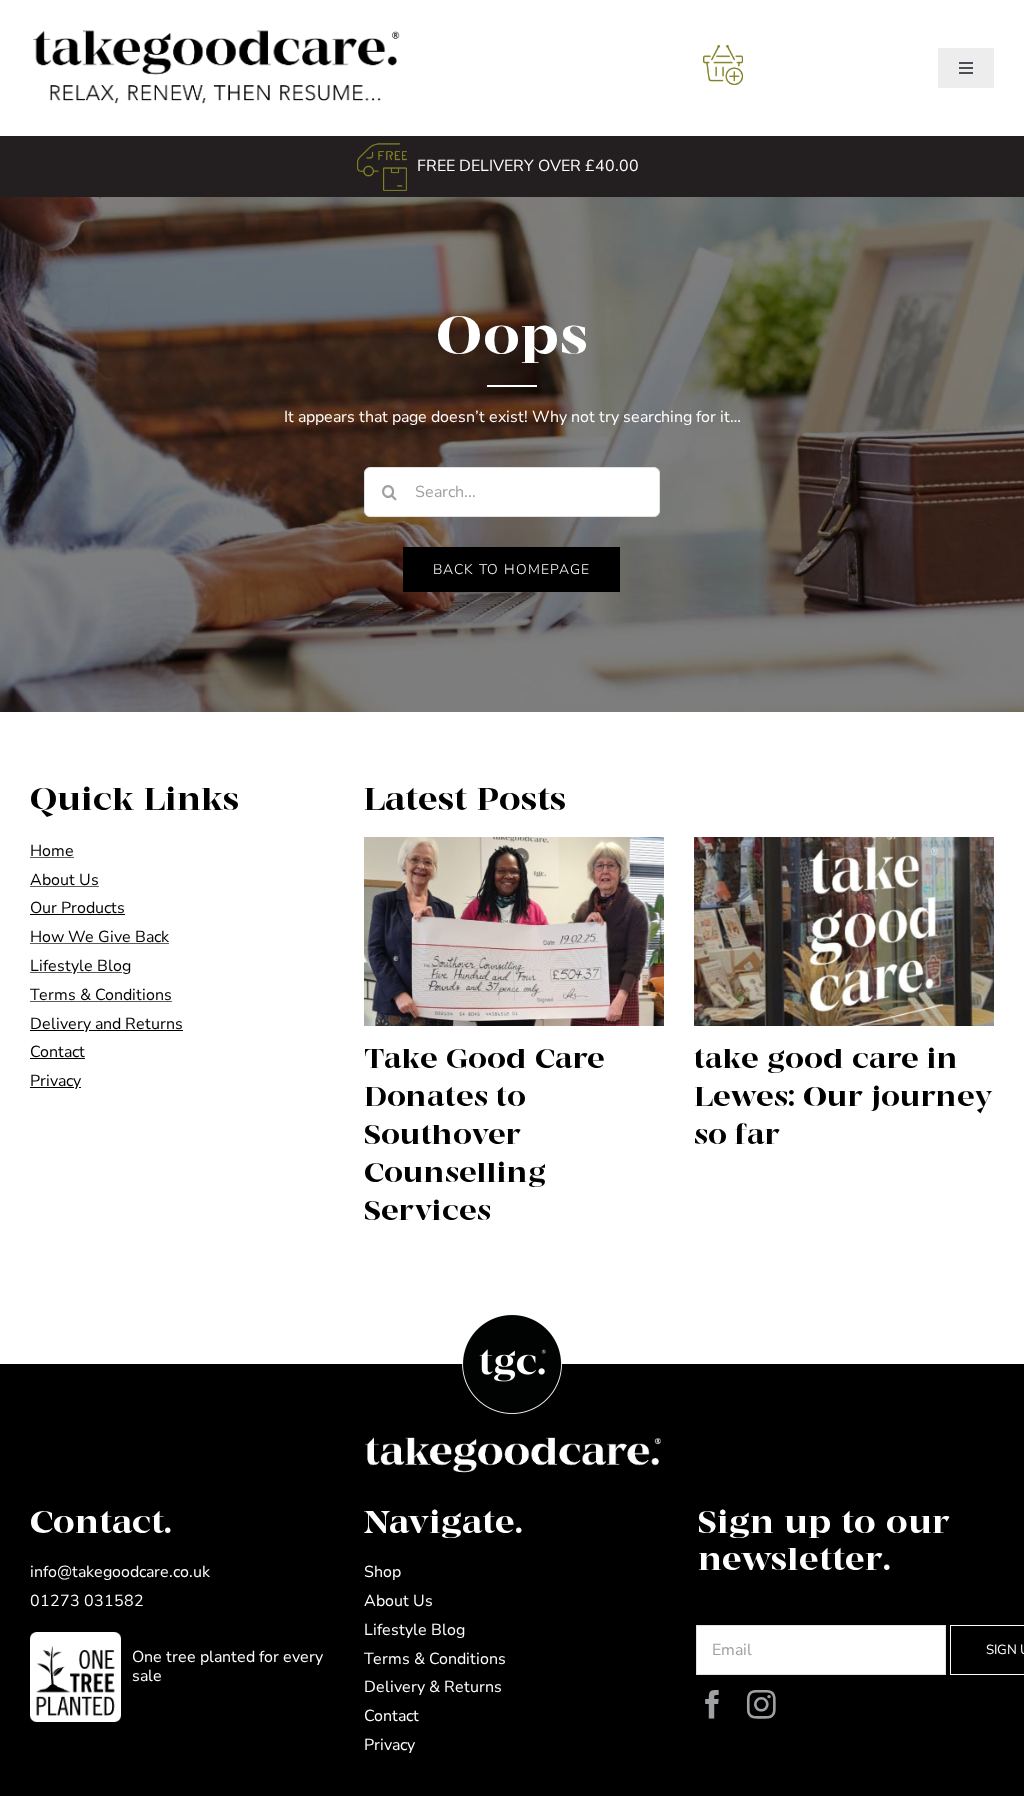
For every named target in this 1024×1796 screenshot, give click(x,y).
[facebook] (712, 1705)
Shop (382, 1572)
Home (52, 851)
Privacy (389, 1745)
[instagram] (761, 1705)
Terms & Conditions (101, 995)
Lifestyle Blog (80, 966)
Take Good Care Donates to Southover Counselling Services (484, 1135)
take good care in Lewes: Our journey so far (843, 1097)
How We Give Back (99, 937)
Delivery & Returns (433, 1687)
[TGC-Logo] (211, 28)
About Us (64, 880)
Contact (391, 1716)
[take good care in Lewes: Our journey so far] (844, 931)
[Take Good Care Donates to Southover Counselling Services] (514, 931)
